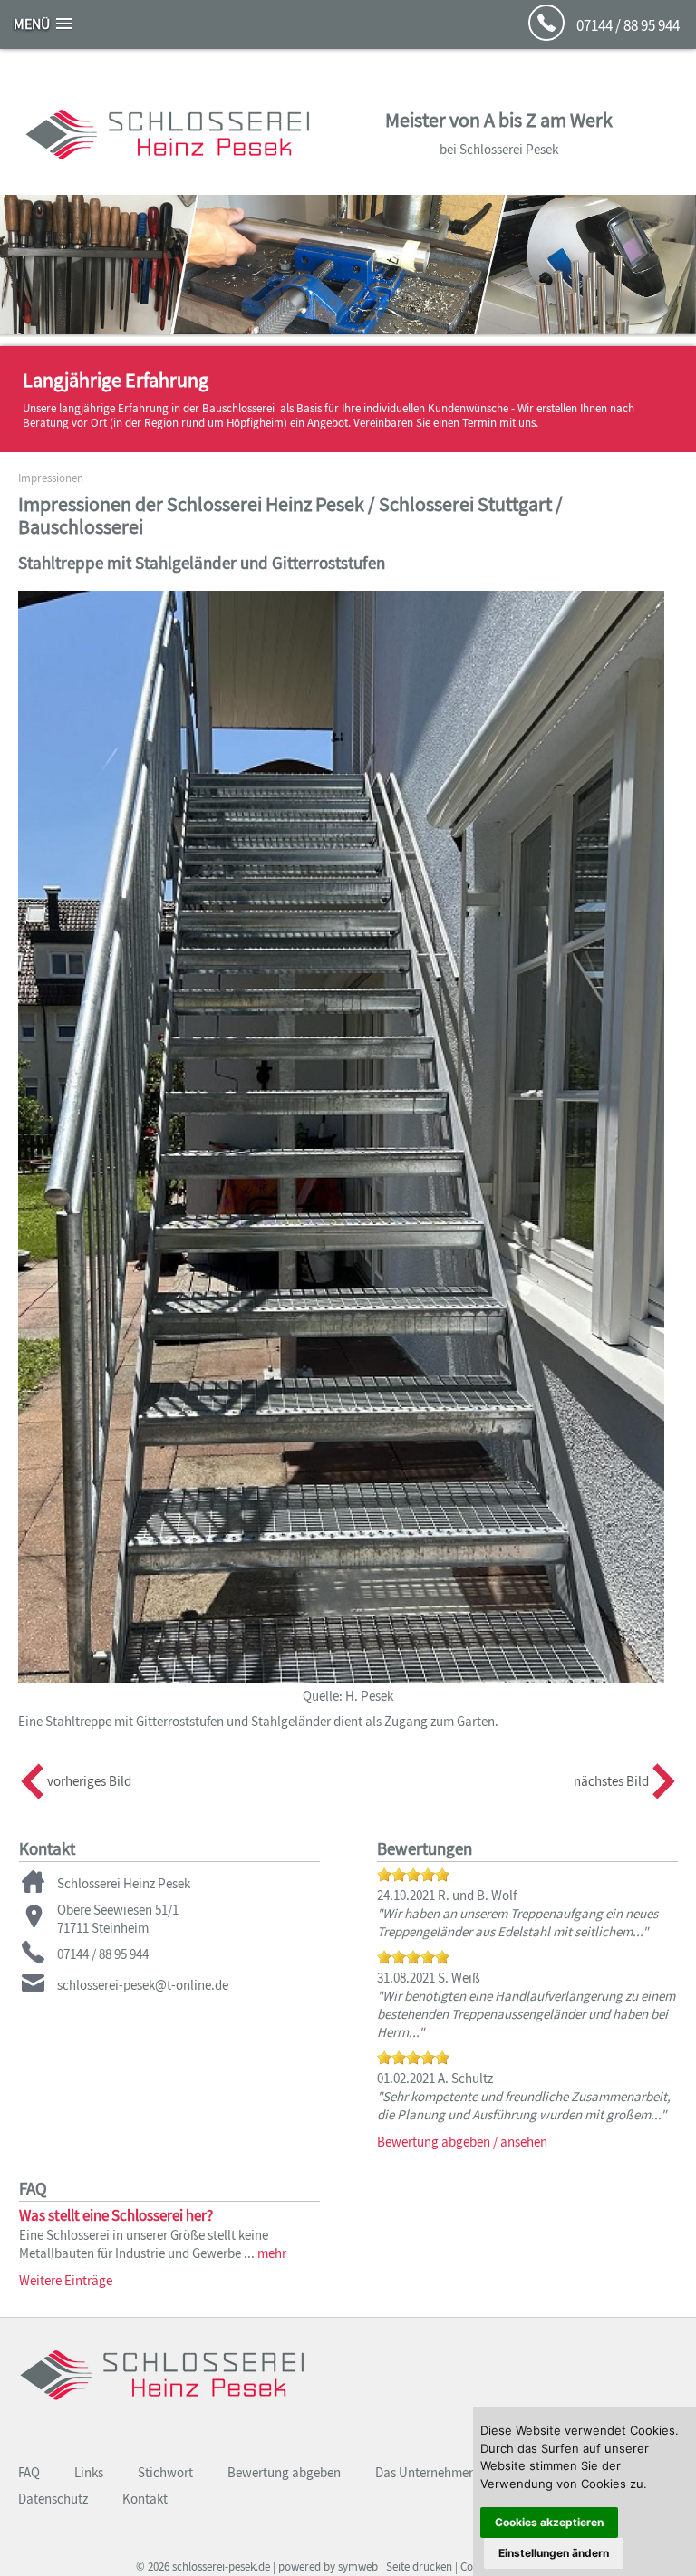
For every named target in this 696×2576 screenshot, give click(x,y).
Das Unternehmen (425, 2472)
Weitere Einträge (66, 2280)
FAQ (29, 2472)
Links (89, 2472)
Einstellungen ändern (554, 2553)
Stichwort (165, 2472)
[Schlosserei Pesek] (162, 2410)
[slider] (413, 1875)
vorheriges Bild (89, 1781)
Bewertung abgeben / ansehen (462, 2142)
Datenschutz (53, 2499)
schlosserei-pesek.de (221, 2566)
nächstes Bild (611, 1781)
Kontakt (145, 2499)
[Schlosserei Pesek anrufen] (546, 35)
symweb (358, 2566)
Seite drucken (419, 2566)
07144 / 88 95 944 (628, 25)
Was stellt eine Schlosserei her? (116, 2215)
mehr (272, 2253)
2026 (159, 2566)
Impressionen (51, 478)
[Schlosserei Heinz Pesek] (167, 169)
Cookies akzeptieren (549, 2522)
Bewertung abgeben (284, 2472)
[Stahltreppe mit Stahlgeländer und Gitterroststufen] (341, 1678)
